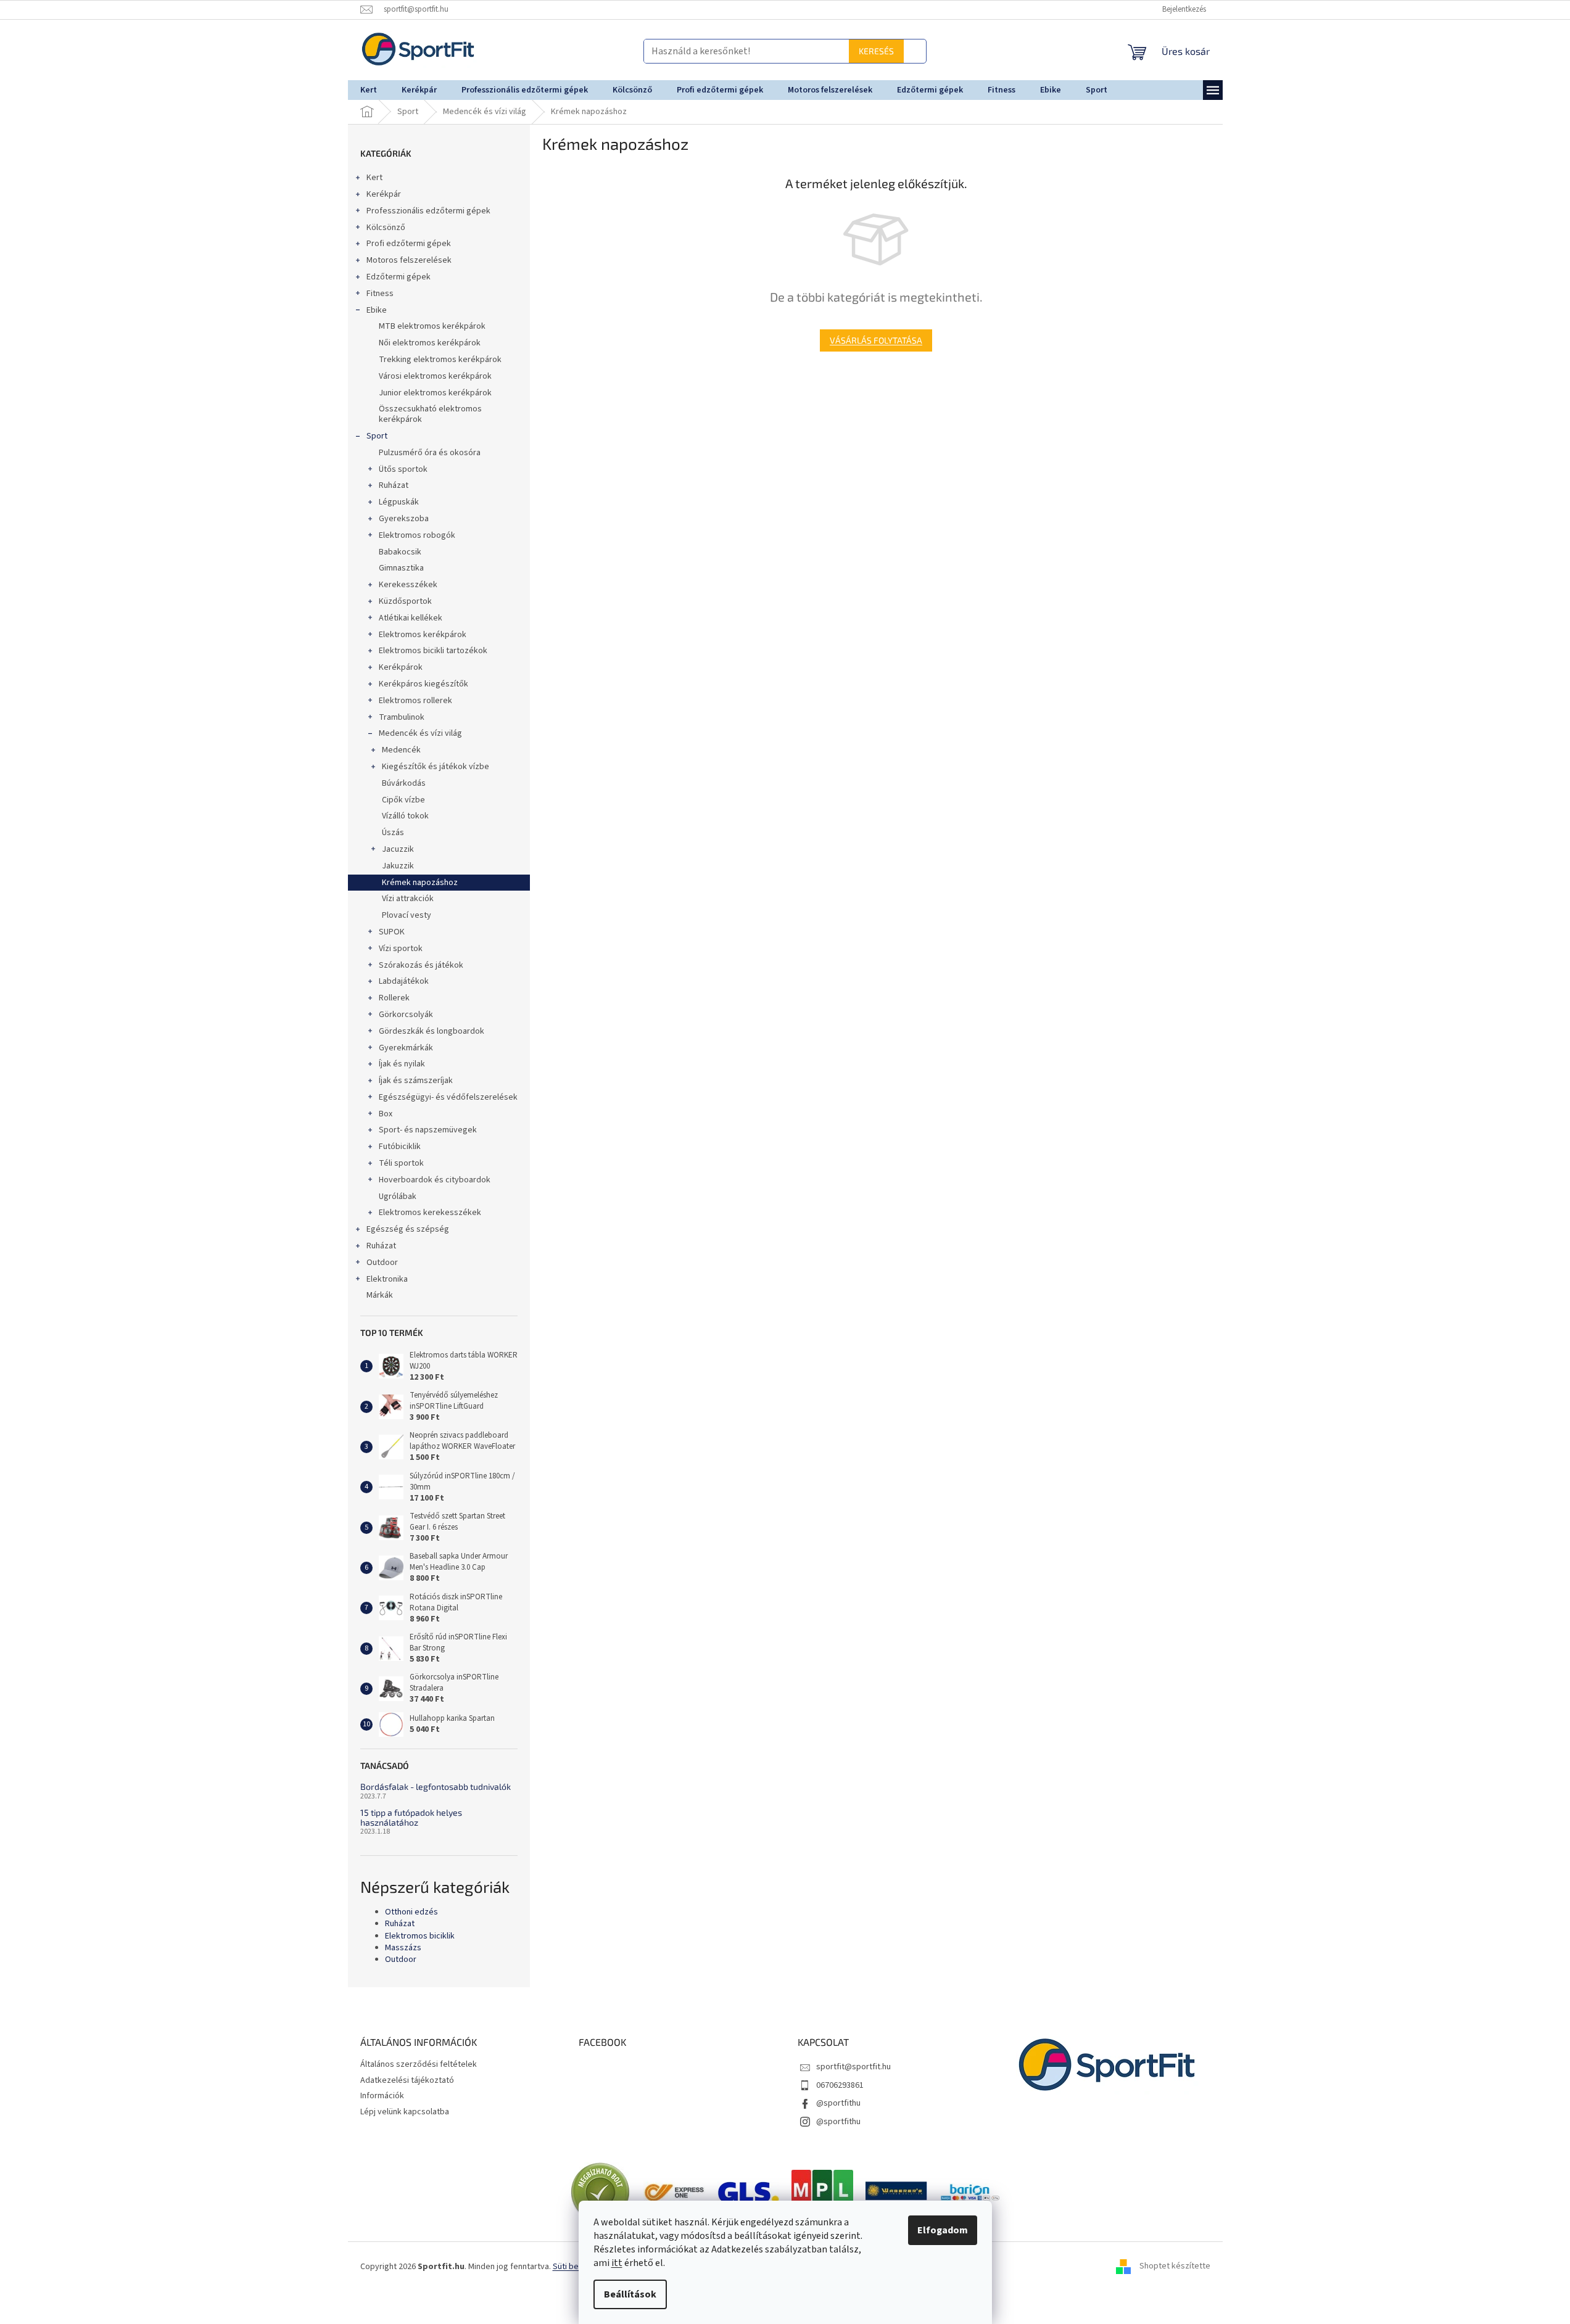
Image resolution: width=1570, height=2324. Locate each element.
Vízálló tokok (405, 816)
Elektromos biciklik (420, 1936)
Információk (382, 2096)
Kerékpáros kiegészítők (423, 684)
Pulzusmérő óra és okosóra (430, 453)
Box (386, 1114)
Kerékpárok (401, 667)
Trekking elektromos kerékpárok (440, 360)
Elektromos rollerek (415, 701)
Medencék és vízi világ (420, 733)
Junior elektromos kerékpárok (435, 393)
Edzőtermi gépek (399, 277)
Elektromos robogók (417, 535)
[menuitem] (369, 90)
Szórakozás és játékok (421, 965)
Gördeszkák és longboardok (432, 1031)
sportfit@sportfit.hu (853, 2067)
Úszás (393, 833)
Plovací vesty (407, 915)
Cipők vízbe (403, 800)
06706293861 (840, 2085)
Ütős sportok (403, 469)
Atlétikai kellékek (411, 618)
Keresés (686, 51)
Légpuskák (399, 502)
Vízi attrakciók (408, 899)
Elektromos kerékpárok (423, 635)
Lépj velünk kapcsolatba (405, 2112)
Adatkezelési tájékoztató (407, 2080)
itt (617, 2263)
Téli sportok (401, 1163)
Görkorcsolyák (406, 1015)
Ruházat (394, 485)
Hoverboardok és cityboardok (435, 1180)
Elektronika (387, 1279)
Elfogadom (943, 2230)
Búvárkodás (404, 783)
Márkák (380, 1295)
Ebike (377, 310)
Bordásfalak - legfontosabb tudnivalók (436, 1786)
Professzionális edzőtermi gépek (428, 211)
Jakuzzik (398, 866)
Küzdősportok (405, 601)
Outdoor (382, 1263)
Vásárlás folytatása (876, 340)
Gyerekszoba (404, 519)
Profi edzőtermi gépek (409, 244)
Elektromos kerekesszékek (430, 1213)
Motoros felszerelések (409, 260)
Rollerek (394, 998)
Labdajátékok (404, 981)
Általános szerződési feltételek (419, 2064)
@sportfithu (838, 2103)
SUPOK (392, 932)
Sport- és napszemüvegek (428, 1130)
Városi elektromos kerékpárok (435, 376)
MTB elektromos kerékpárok (432, 326)
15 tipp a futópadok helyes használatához (411, 1817)
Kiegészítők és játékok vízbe (436, 767)
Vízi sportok (401, 949)
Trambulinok (402, 717)
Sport (377, 436)
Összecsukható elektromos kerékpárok (430, 414)
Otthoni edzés (411, 1912)
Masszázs (403, 1948)
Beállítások (630, 2294)
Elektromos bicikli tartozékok (433, 651)
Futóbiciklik (400, 1147)
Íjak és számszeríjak (416, 1081)
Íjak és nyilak (402, 1064)
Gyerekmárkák (406, 1048)
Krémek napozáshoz (420, 883)
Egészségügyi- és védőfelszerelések (448, 1097)
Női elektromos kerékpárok (430, 343)
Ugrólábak (398, 1197)
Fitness (380, 294)
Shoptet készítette (1175, 2267)
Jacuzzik (398, 849)
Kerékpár (384, 194)
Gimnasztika (401, 568)
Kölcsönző (386, 228)
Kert (374, 178)
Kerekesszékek (408, 585)
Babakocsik (400, 552)
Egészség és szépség (408, 1229)
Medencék (401, 750)
